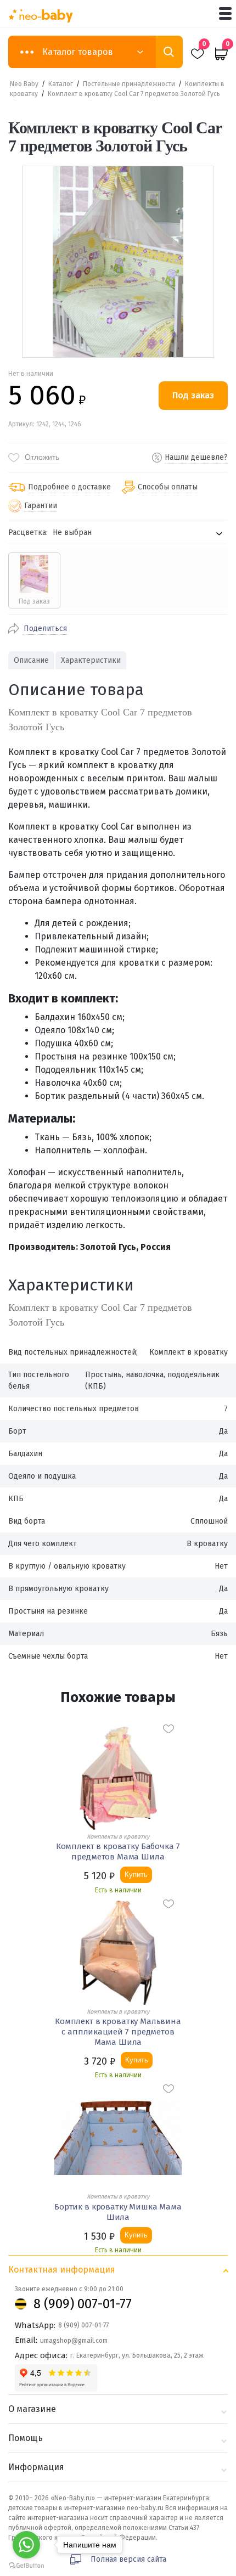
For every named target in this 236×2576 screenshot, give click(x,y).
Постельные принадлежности (129, 84)
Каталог (61, 84)
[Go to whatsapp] (26, 2545)
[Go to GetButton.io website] (26, 2565)
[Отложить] (168, 1729)
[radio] (34, 580)
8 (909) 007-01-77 (83, 2304)
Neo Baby (24, 84)
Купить (136, 1875)
